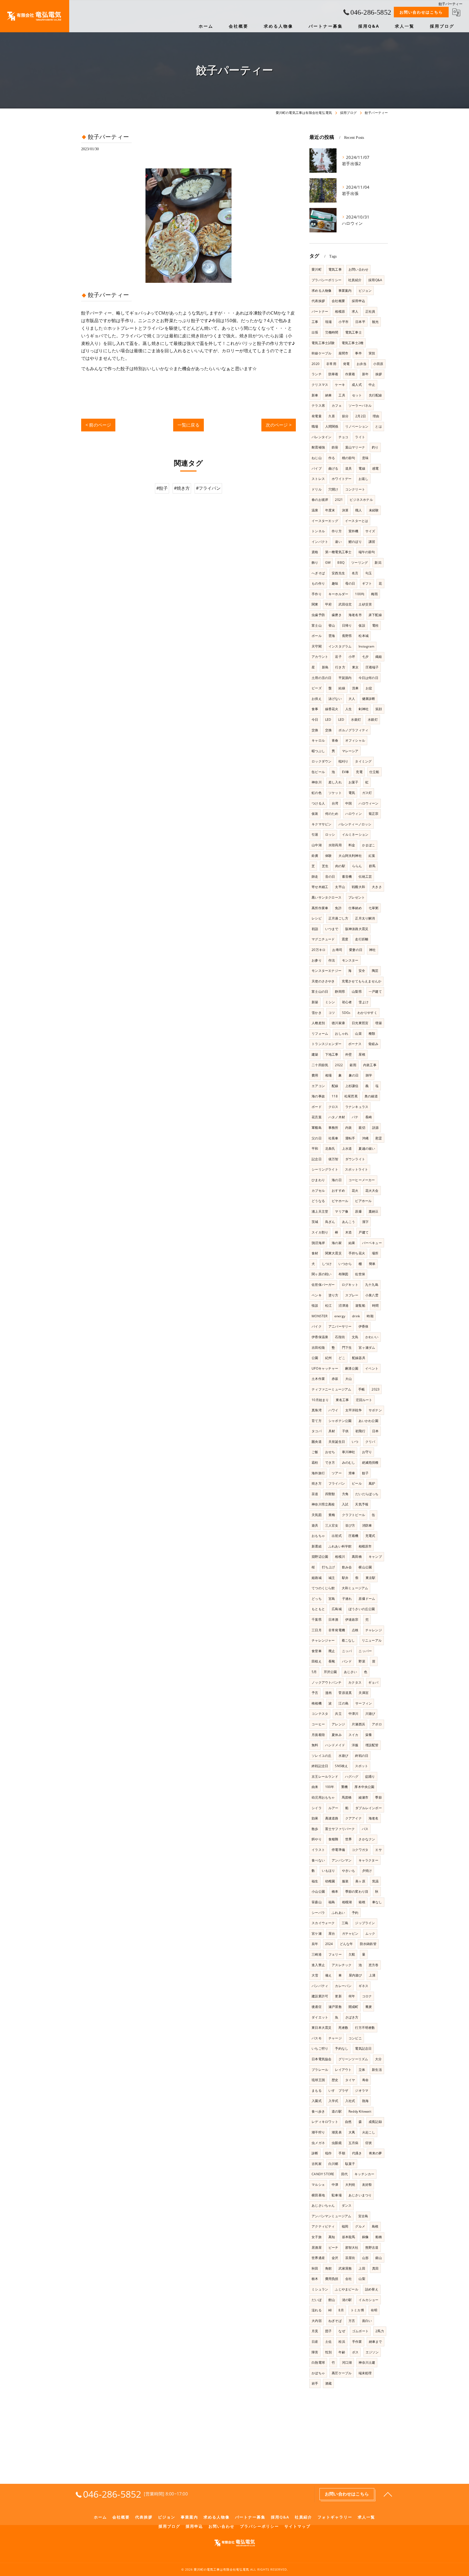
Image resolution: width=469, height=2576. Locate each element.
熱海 (365, 2101)
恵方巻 (374, 1965)
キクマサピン (321, 824)
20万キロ (319, 950)
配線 (335, 1086)
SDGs (346, 1013)
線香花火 (332, 709)
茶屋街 (350, 2258)
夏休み (337, 1735)
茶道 (315, 1494)
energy (340, 1316)
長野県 (347, 636)
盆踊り (370, 1776)
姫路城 (317, 1578)
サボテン (375, 1410)
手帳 (362, 1389)
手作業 (357, 2342)
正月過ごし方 (338, 918)
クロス (333, 1107)
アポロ (377, 1724)
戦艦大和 (358, 887)
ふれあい (338, 1913)
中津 (335, 2185)
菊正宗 (374, 814)
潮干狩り (318, 2132)
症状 (369, 2143)
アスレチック (342, 1965)
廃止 (332, 1651)
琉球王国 (318, 2080)
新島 (325, 667)
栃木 (315, 2279)
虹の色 (317, 793)
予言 (315, 1693)
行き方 (340, 667)
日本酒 (333, 1619)
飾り (315, 563)
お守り (367, 1452)
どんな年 (346, 1944)
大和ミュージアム (355, 1588)
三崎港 (317, 1954)
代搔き (357, 2153)
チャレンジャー (323, 1640)
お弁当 (362, 364)
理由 (376, 416)
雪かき (317, 1013)
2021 (339, 500)
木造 (348, 1232)
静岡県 (340, 991)
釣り (375, 447)
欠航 (352, 1954)
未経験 (374, 510)
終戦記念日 (320, 1766)
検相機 (317, 1703)
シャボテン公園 (340, 1421)
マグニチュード (323, 939)
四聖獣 (330, 1494)
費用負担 (332, 2279)
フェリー (335, 1954)
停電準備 (338, 1850)
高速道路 (332, 1818)
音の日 (330, 877)
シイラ (317, 1808)
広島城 (337, 1609)
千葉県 (317, 1619)
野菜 (362, 1661)
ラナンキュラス (357, 1107)
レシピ (317, 918)
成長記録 (375, 2122)
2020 (316, 364)
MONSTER (319, 1316)
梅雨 (374, 594)
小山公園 (318, 1891)
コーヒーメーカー (362, 1180)
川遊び (370, 1714)
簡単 (372, 1264)
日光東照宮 (360, 1023)
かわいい (372, 1337)
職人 (359, 510)
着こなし (348, 1640)
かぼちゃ (318, 2373)
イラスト (318, 1850)
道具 (348, 468)
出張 (315, 332)
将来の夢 (375, 2153)
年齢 (342, 2352)
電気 (352, 793)
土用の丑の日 (321, 678)
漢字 (365, 1222)
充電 (359, 772)
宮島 (332, 1599)
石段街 (340, 1337)
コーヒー (318, 1724)
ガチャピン (350, 1933)
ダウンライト (355, 1159)
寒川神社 (349, 1452)
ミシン (330, 1002)
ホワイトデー (342, 479)
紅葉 (372, 856)
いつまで (332, 929)
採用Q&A (375, 280)
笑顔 (379, 709)
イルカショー (368, 2300)
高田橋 (357, 1557)
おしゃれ (342, 1034)
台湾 (335, 803)
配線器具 (359, 1358)
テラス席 (318, 406)
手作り (317, 594)
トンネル (318, 531)
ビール (357, 1483)
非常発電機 (337, 1630)
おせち (330, 1452)
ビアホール (363, 1201)
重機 (344, 1787)
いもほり (329, 1871)
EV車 (346, 772)
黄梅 (332, 1515)
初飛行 (360, 1431)
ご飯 (315, 1452)
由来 (315, 1787)
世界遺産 (318, 2258)
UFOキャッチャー (325, 1368)
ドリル (317, 489)
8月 (341, 2310)
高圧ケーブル (342, 2373)
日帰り (347, 625)
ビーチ (333, 2247)
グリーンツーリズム (353, 2059)
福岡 (345, 2226)
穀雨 (353, 1065)
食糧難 (333, 1839)
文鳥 (355, 1337)
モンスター (350, 960)
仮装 (315, 814)
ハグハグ (352, 1776)
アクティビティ (323, 2226)
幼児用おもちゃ (323, 1797)
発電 (346, 364)
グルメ (360, 2226)
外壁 (348, 1054)
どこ (342, 1358)
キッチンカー (364, 2174)
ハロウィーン (368, 803)
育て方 (317, 1421)
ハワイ (333, 1410)
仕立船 (374, 772)
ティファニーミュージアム (331, 1389)
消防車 (367, 1525)
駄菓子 (350, 2164)
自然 (348, 2122)
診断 (315, 2153)
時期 (370, 1316)
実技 (372, 353)
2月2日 (361, 416)
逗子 (338, 657)
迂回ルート (364, 1400)
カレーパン (343, 1986)
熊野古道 (372, 2247)
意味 (365, 458)
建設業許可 (320, 1996)
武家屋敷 (345, 2268)
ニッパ (347, 1651)
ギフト (367, 583)
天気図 (317, 1515)
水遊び (343, 1756)
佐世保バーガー (323, 1285)
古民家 (317, 2164)
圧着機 (354, 1536)
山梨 (362, 2279)
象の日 (354, 1075)
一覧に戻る (188, 425)
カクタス (355, 1682)
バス (365, 1829)
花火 (355, 1191)
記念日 (317, 1159)
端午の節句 (367, 552)
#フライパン (208, 488)
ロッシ (330, 834)
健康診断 (369, 699)
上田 (362, 2268)
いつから (345, 1264)
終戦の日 (362, 1756)
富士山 (317, 625)
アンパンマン (342, 1860)
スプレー (352, 1295)
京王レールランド (325, 1776)
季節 (378, 1797)
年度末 (330, 510)
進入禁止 (318, 1965)
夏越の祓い (367, 1148)
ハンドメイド (335, 1745)
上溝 (372, 1975)
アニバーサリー (340, 1326)
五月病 (354, 2143)
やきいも (349, 1871)
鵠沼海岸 (318, 1243)
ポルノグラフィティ (353, 730)
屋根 (362, 1054)
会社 (348, 2279)
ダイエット (320, 2017)
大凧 (352, 2132)
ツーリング (359, 563)
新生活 (377, 2070)
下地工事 (332, 1054)
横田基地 (318, 2195)
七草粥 (374, 908)
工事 (315, 322)
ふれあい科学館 (340, 1546)
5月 (314, 1672)
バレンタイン (321, 437)
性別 (328, 2352)
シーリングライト (325, 1169)
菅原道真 (345, 1693)
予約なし (342, 2048)
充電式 (370, 1536)
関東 (315, 604)
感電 (375, 468)
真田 (375, 2268)
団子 (328, 2331)
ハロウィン (354, 814)
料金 (352, 845)
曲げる (333, 468)
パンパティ (320, 1986)
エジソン (372, 2352)
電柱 (375, 625)
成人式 (357, 385)
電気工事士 (354, 332)
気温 (375, 1881)
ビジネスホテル (361, 500)
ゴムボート (360, 2331)
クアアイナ (354, 1818)
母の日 (350, 583)
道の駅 (337, 2111)
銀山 (379, 2258)
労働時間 (332, 332)
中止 (372, 385)
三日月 (317, 1630)
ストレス (318, 479)
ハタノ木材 (337, 1117)
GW (328, 563)
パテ (355, 1117)
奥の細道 (371, 1096)
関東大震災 (333, 1253)
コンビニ (355, 2038)
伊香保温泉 (320, 1337)
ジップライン (365, 1923)
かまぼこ (369, 845)
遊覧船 (360, 1305)
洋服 (355, 1745)
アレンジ (338, 1724)
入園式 (317, 2101)
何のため (332, 814)
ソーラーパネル (360, 406)
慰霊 (379, 1138)
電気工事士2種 (353, 343)
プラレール (320, 2070)
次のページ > (278, 425)
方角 (345, 1494)
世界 (348, 1839)
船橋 (379, 2237)
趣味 (335, 583)
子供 (345, 1431)
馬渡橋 (347, 1797)
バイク (317, 1326)
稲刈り (343, 761)
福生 (315, 1881)
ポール (317, 636)
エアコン (318, 1086)
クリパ (370, 1442)
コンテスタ (320, 1714)
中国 (348, 803)
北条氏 (330, 1148)
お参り (317, 960)
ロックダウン (321, 761)
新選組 (317, 1546)
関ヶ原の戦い (321, 1274)
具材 (332, 1431)
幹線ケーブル (321, 353)
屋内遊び (355, 1975)
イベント (372, 1368)
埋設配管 (372, 1745)
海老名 (374, 1818)
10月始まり (320, 1400)
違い (338, 542)
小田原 (378, 364)
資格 (315, 552)
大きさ (377, 887)
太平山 (340, 887)
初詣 (315, 929)
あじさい (351, 1672)
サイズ (370, 531)
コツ (332, 1013)
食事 (315, 709)
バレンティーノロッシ (355, 824)
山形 (365, 2258)
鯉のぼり (355, 542)
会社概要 (338, 301)
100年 (330, 1787)
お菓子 (354, 782)
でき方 (330, 1462)
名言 (355, 573)
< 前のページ (98, 425)
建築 (315, 1054)
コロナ (367, 1996)
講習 (372, 542)
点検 (355, 1630)
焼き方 (317, 1483)
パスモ (317, 2038)
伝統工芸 (365, 877)
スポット (362, 1766)
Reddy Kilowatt (360, 2111)
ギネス (364, 1986)
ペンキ (317, 1295)
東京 (355, 667)
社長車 (333, 1138)
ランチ (317, 374)
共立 (338, 1714)
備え (328, 1975)
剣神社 (364, 709)
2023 (375, 1389)
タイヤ (350, 2080)
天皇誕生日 (337, 1442)
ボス (355, 2352)
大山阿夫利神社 (350, 856)
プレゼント (356, 897)
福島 (332, 1902)
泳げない (335, 699)
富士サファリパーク (340, 1829)
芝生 (325, 866)
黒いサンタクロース (327, 897)
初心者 (347, 1002)
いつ (355, 1442)
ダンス (347, 2205)
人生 (348, 709)
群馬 (372, 866)
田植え (317, 1661)
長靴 (332, 1661)
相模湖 (347, 1902)
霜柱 (315, 1462)
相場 (328, 1075)
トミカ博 (357, 2310)
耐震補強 (318, 447)
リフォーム (320, 1034)
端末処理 (365, 2373)
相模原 (340, 311)
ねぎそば (335, 2321)
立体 (362, 2070)
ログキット (350, 1285)
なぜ (342, 2331)
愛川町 (317, 269)
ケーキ (340, 385)
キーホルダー (338, 594)
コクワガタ (360, 1850)
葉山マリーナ (355, 447)
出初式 (337, 1536)
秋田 (315, 2268)
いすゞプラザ (338, 2090)
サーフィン (364, 1703)
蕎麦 (369, 2007)
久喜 (332, 416)
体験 (328, 856)
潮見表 (337, 2132)
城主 (332, 1578)
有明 (374, 2310)
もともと (318, 1609)
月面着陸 (318, 1735)
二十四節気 (320, 1065)
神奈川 (317, 782)
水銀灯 (356, 720)
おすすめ (338, 1191)
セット (357, 395)
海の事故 (318, 1096)
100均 (360, 594)
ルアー (333, 1808)
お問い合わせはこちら (421, 12)
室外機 (354, 531)
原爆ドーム (367, 1599)
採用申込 (358, 301)
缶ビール (318, 772)
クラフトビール (354, 1515)
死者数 (343, 2028)
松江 (328, 1305)
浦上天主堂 (320, 1211)
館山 (332, 2300)
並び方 (350, 1525)
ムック (370, 1933)
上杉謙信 (352, 1086)
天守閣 (317, 646)
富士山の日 (320, 991)
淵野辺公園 (320, 1557)
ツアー (337, 1473)
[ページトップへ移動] (388, 2494)
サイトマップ (297, 2526)
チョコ (343, 437)
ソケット (335, 793)
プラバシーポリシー (327, 280)
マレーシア (350, 751)
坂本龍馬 (349, 2237)
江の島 (343, 1703)
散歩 (315, 1829)
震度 (345, 939)
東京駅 (371, 1578)
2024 (329, 1944)
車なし (377, 1902)
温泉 (315, 510)
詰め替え (372, 2289)
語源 (375, 1128)
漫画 (328, 1693)
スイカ (354, 1735)
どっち (317, 1599)
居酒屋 (317, 2247)
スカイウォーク (323, 1923)
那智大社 (352, 2247)
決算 (345, 510)
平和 (315, 1148)
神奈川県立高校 (323, 1504)
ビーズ (317, 688)
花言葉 (317, 1117)
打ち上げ (329, 1567)
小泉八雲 (372, 1295)
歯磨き (337, 615)
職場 (315, 426)
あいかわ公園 (368, 1421)
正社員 (370, 311)
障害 (315, 2352)
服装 (345, 1881)
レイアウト (343, 2070)
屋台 (332, 1933)
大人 (352, 699)
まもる (317, 2090)
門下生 (347, 1348)
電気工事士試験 (323, 343)
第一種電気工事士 (338, 552)
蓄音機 (347, 877)
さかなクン (367, 1839)
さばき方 (352, 2017)
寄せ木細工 (320, 887)
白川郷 (333, 2164)
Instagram (367, 646)
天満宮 (364, 1693)
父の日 (317, 1138)
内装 (348, 1128)
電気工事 (335, 269)
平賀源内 (345, 678)
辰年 (315, 1944)
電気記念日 (363, 2048)
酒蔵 (328, 2383)
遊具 (315, 1525)
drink (356, 1316)
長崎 (369, 1117)
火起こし (369, 2132)
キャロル (318, 740)
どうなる (318, 1201)
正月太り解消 (365, 918)
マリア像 (342, 1211)
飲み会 (347, 1567)
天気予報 (362, 1504)
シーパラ (318, 1913)
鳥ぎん (330, 1222)
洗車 (355, 688)
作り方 (337, 531)
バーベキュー (372, 1243)
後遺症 (317, 2007)
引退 (315, 834)
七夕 (365, 657)
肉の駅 (340, 866)
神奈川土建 (367, 2362)
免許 (338, 908)
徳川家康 (338, 1023)
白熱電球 (318, 2362)
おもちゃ (318, 1536)
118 (335, 1096)
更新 (338, 1996)
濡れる (317, 2310)
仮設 (362, 625)
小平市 (343, 322)
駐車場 (337, 2195)
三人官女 (332, 1525)
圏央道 (317, 1442)
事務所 (333, 1128)
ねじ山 (317, 458)
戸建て (364, 1232)
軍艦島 (317, 1128)
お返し (364, 479)
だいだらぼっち (367, 1494)
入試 (345, 1504)
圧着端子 (372, 667)
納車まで (375, 2342)
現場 (328, 322)
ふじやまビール (346, 2289)
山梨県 (357, 991)
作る (332, 458)
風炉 (372, 1483)
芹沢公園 (330, 1672)
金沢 (335, 2258)
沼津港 (343, 1305)
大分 (378, 2059)
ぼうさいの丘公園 (362, 1609)
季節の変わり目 (357, 1891)
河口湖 (347, 2362)
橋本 (335, 1891)
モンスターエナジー (327, 971)
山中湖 (317, 845)
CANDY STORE (323, 2174)
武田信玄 (345, 604)
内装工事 (370, 1065)
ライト (360, 437)
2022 (339, 1065)
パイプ (317, 468)
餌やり (317, 1839)
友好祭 (367, 2185)
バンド (347, 1661)
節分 (345, 416)
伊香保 (364, 1326)
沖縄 (365, 1138)
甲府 (328, 604)
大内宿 (317, 2321)
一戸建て (375, 991)
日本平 (360, 322)
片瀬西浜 (358, 1724)
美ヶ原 (360, 1881)
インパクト (320, 542)
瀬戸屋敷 (335, 2007)
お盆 (369, 688)
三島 (345, 1923)
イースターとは (356, 521)
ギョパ (373, 1682)
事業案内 (345, 291)
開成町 (354, 2007)
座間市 (343, 353)
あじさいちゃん (323, 2205)
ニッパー (365, 1651)
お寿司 (337, 950)
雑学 (369, 1075)
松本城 (364, 636)
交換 (315, 730)
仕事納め (355, 908)
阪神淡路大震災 (357, 929)
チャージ (335, 2038)
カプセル (318, 1191)
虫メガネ (318, 2143)
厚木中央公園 (364, 1787)
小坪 (352, 657)
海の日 (337, 1180)
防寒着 (333, 374)
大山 (348, 1379)
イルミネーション (355, 834)
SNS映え (341, 1766)
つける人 (318, 803)
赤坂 (335, 1379)
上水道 (347, 1148)
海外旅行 (318, 1473)
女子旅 (317, 2237)
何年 (352, 1996)
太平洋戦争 (354, 1410)
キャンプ (375, 1557)
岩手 (315, 2383)
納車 (328, 395)
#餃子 (162, 488)
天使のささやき (323, 981)
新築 (315, 1002)
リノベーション (357, 426)
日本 (375, 1431)
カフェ (337, 406)
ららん (357, 866)
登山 (332, 625)
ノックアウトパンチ (327, 1682)
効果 (315, 1818)
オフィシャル (355, 740)
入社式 (350, 2101)
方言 (352, 2321)
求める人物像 (321, 291)
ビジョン (365, 291)
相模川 (340, 1557)
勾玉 (369, 573)
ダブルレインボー (369, 1808)
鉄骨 (335, 447)
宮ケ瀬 (317, 1933)
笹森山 (317, 1902)
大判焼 (350, 2185)
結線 (342, 688)
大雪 (315, 1975)
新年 (365, 374)
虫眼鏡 (337, 2143)
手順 (342, 2153)
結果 (352, 1243)
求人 (355, 311)
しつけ (327, 1264)
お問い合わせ (358, 269)
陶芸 (375, 971)
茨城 (315, 1222)
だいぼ (317, 2300)
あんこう (349, 1222)
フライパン (337, 1483)
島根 (375, 2226)
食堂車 (317, 1651)
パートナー (320, 311)
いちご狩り (320, 2048)
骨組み (373, 1044)
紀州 (328, 1358)
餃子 (365, 1473)
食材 (315, 1253)
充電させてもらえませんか (362, 981)
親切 (362, 1128)
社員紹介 (355, 280)
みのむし (349, 1462)
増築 (378, 1023)
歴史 (335, 2080)
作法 (332, 960)
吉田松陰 (318, 1348)
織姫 (379, 657)
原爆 (358, 1211)
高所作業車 (320, 908)
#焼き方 (182, 488)
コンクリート (355, 489)
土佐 (328, 2342)
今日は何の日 (368, 678)
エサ (378, 1850)
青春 (335, 740)
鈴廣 (315, 856)
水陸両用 (335, 845)
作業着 (350, 374)
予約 (355, 1913)
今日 (315, 720)
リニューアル (372, 1640)
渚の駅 (347, 2300)
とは (378, 426)
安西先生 (338, 573)
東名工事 (342, 1400)
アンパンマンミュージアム (331, 2216)
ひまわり (318, 1180)
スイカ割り (320, 1232)
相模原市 (365, 1546)
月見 (315, 2331)
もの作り (318, 583)
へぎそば (318, 573)
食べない (318, 1860)
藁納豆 (374, 1211)
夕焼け (367, 1871)
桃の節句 (349, 458)
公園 (315, 1358)
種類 (372, 1034)
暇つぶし (318, 751)
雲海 (332, 636)
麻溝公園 (352, 1368)
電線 (362, 468)
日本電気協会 (321, 2059)
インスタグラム (340, 646)
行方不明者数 (365, 2028)
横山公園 (365, 1567)
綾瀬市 (364, 1797)
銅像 (365, 2237)
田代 (344, 2174)
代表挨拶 (318, 301)
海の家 (337, 1243)
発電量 (317, 416)
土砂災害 (365, 604)
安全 (362, 971)
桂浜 (342, 2342)
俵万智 (333, 1159)
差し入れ (335, 782)
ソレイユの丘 (321, 1756)
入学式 (333, 2101)
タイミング (363, 761)
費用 (315, 1075)
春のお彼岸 (320, 500)
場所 (375, 1253)
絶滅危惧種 (370, 1462)
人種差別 (318, 1023)
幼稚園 (330, 1881)
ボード (317, 1107)
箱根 (362, 1902)
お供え (317, 699)
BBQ (341, 563)
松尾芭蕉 (351, 1096)
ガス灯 (367, 793)
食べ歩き (318, 2111)
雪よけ (364, 1002)
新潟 (378, 563)
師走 (315, 877)
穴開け (333, 489)
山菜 (358, 1034)
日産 (315, 2342)
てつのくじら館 (323, 1588)
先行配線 (375, 395)
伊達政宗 (352, 1619)
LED (328, 720)
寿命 (365, 2080)
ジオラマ (362, 2090)
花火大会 (372, 1191)
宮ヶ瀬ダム (367, 1348)
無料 (315, 1745)
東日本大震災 (321, 2028)
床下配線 (375, 615)
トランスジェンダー (327, 1044)
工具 (342, 395)
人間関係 (332, 426)
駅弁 (345, 1578)
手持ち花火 (357, 1253)
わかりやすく (367, 1013)
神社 (372, 950)
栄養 (369, 1735)
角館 (328, 2268)
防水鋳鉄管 (368, 1944)
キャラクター (368, 1860)
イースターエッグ (325, 521)
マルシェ (318, 2185)
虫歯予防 (318, 615)
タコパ (317, 1431)
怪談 (315, 1305)
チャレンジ (374, 1630)
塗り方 (333, 1295)
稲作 (328, 2153)
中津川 (354, 1714)
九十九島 (372, 1285)
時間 (375, 1305)
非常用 (331, 364)
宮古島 (363, 2216)
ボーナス (355, 1044)
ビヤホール (340, 1201)
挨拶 (379, 374)
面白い (367, 2321)
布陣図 (343, 1274)
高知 (332, 2237)
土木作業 (318, 1379)
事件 (358, 353)
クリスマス (320, 385)
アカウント (320, 657)
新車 (315, 395)
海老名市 (355, 615)
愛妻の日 (356, 950)
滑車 (352, 1473)
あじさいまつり (360, 2195)
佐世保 (360, 1274)
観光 (375, 322)
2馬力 (380, 2331)
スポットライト (356, 1169)
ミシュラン (320, 2289)
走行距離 (362, 939)
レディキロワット (325, 2122)
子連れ (347, 1599)
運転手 (350, 1138)
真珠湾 (317, 1410)
